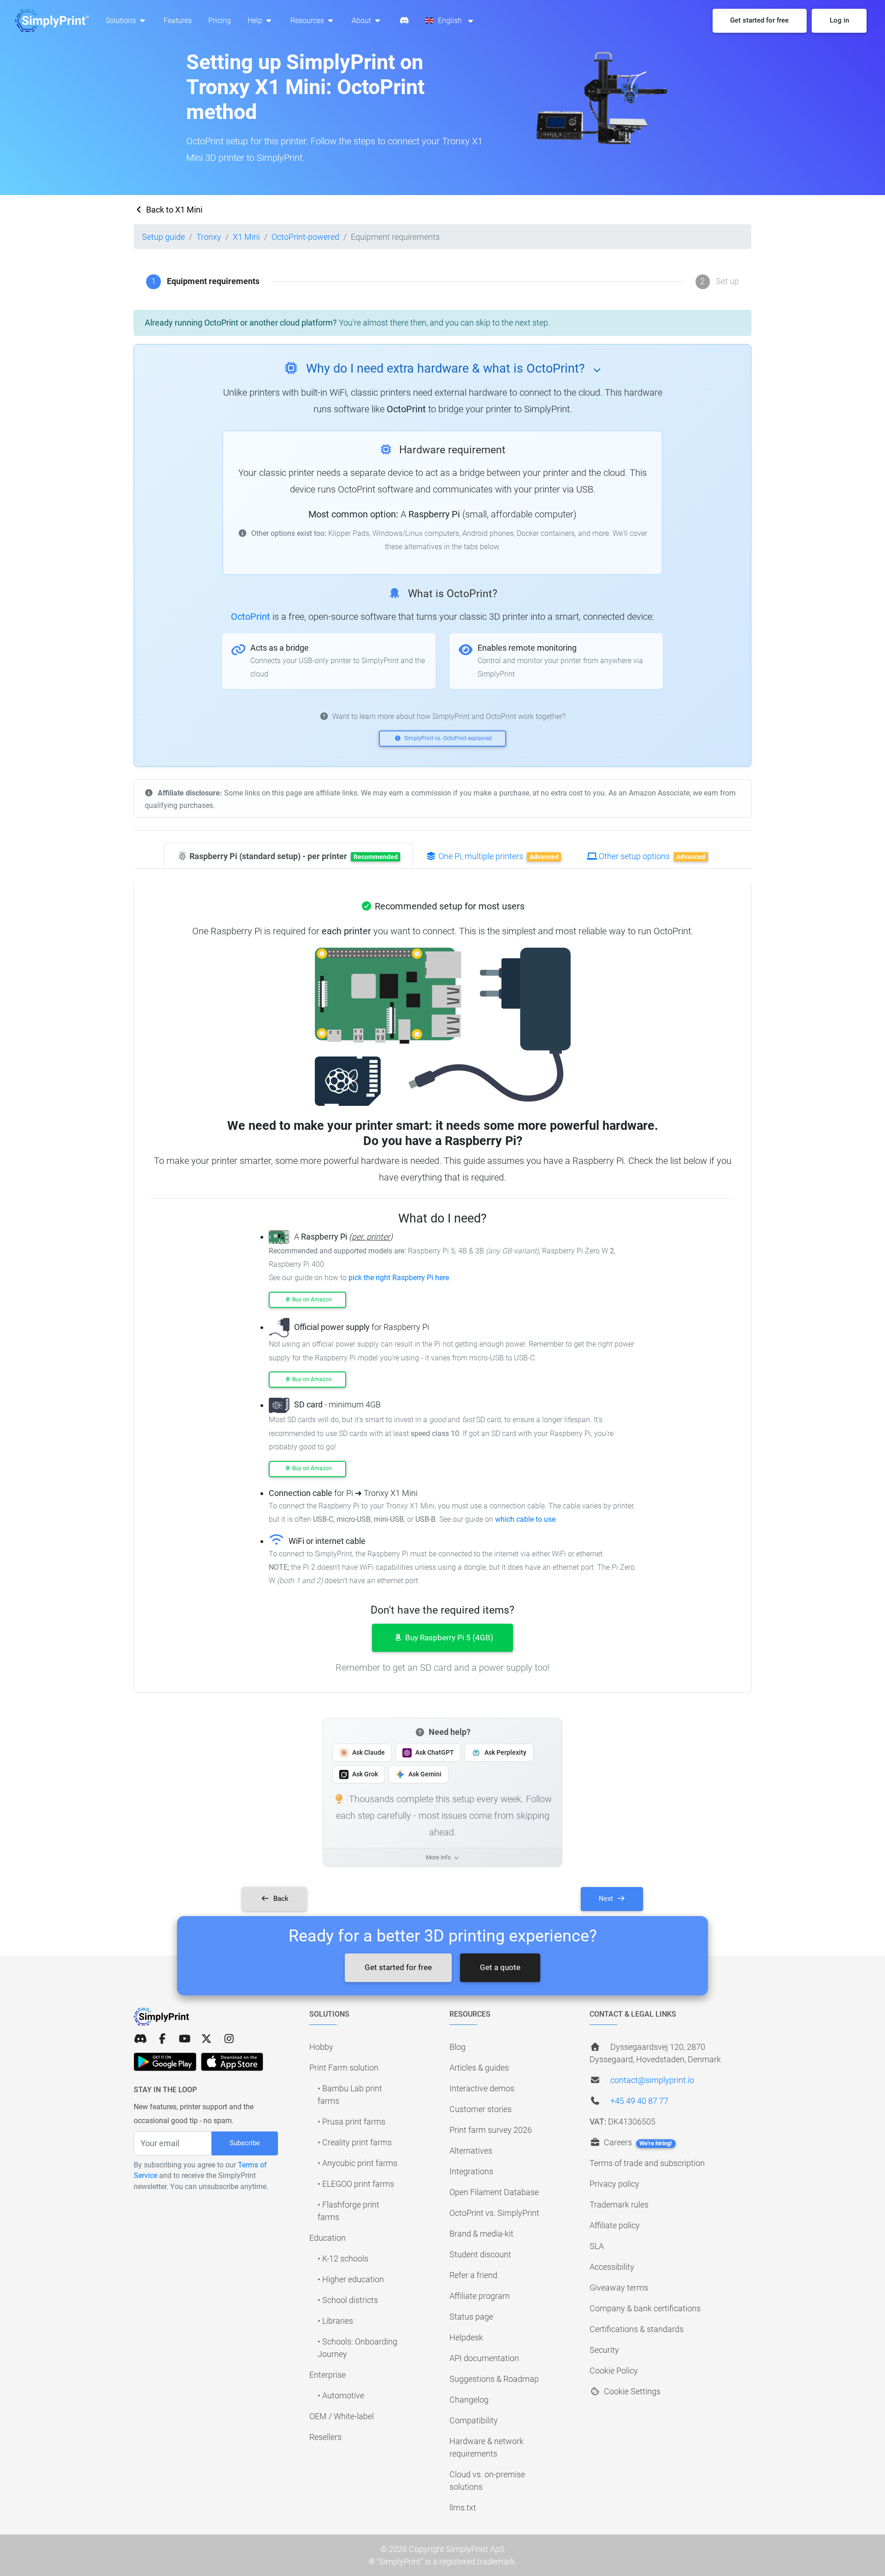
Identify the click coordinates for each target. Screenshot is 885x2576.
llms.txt (463, 2508)
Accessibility (612, 2267)
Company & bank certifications (645, 2308)
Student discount (480, 2254)
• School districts (348, 2300)
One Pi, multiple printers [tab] (498, 856)
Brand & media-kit (481, 2234)
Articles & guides (479, 2068)
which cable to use (525, 1519)
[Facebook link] (162, 2039)
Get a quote (500, 1967)
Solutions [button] (122, 21)
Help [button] (256, 21)
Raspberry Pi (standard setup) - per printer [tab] (293, 856)
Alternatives (471, 2151)
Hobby (321, 2047)
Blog (457, 2047)
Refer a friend (473, 2275)
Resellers (325, 2437)
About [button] (362, 21)
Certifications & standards (637, 2329)
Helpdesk (466, 2337)
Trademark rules (619, 2205)
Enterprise (327, 2375)
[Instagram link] (229, 2039)
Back (280, 1899)
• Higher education (351, 2279)
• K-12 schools (343, 2258)
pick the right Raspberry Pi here (399, 1278)
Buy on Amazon (311, 1300)
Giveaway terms (619, 2288)
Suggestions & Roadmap (494, 2379)
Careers (637, 2142)
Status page (471, 2317)
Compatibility (474, 2420)
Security (604, 2350)
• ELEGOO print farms (356, 2184)
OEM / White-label (342, 2416)
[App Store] (232, 2062)
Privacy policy (614, 2184)
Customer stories (481, 2109)
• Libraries (335, 2321)
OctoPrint (251, 617)
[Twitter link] (206, 2039)
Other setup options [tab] (651, 856)
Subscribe (245, 2143)
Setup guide (163, 237)
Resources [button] (308, 21)
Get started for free (398, 1967)
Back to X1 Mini (173, 210)
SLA (597, 2246)
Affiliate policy (615, 2225)
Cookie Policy (614, 2371)
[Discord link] (140, 2039)
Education (327, 2238)
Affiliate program (480, 2296)
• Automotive (341, 2395)
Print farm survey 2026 (491, 2130)
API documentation (484, 2358)
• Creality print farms (355, 2142)
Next (607, 1899)
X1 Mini (246, 237)
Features (178, 21)
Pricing (220, 21)
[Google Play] (165, 2062)
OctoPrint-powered (305, 237)
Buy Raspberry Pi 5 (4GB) (448, 1638)
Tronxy (209, 237)
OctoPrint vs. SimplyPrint (494, 2213)
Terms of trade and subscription (647, 2163)
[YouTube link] (184, 2039)
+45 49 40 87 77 (639, 2101)
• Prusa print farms (351, 2122)
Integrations (471, 2171)
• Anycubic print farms (357, 2163)
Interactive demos (482, 2088)
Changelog (469, 2400)
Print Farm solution (344, 2068)
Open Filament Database (494, 2192)
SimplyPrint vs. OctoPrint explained (447, 738)
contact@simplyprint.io (652, 2080)
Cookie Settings (631, 2391)
